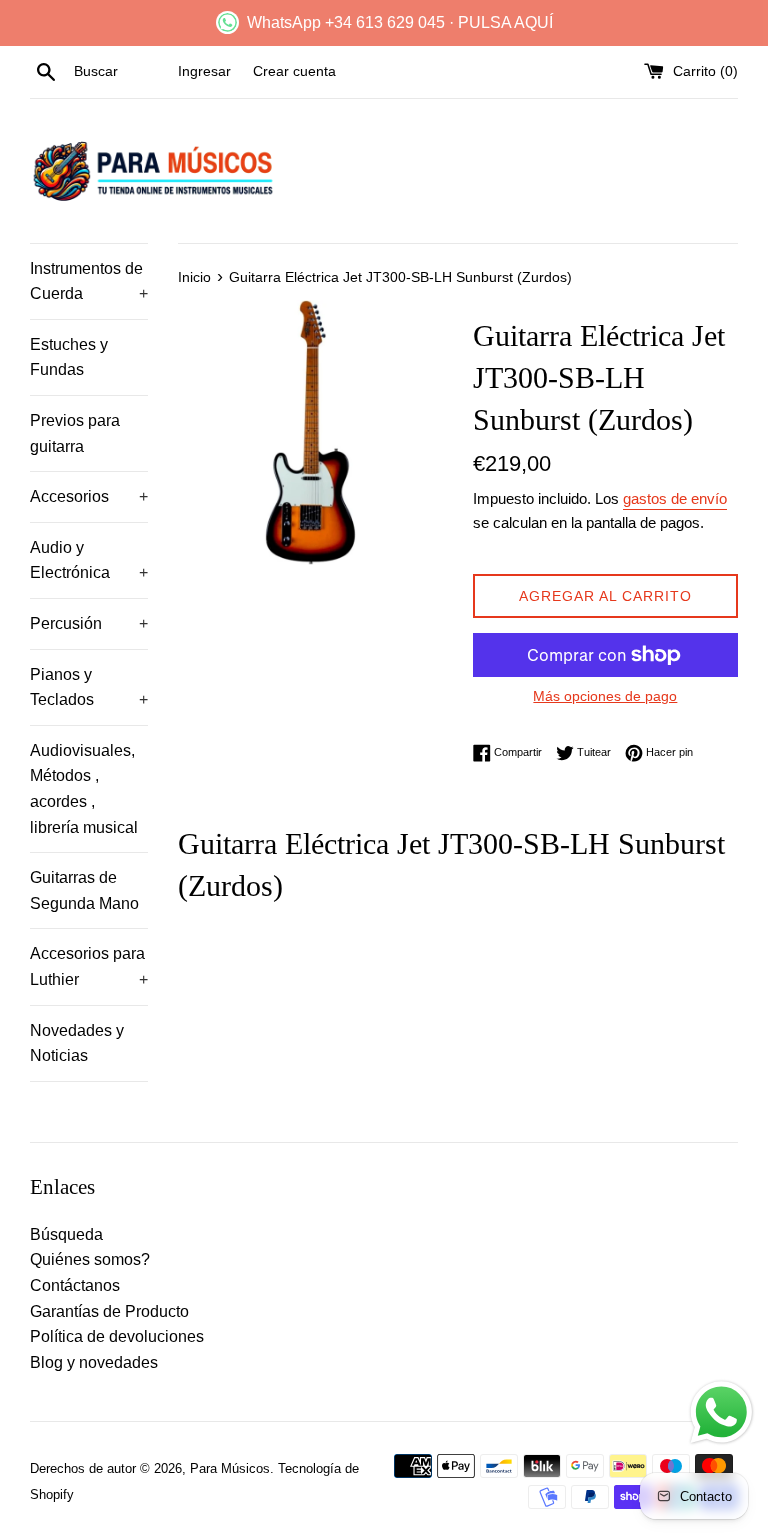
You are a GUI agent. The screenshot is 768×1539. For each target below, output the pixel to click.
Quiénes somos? (90, 1259)
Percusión (89, 623)
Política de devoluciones (117, 1336)
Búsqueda (66, 1234)
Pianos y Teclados (89, 687)
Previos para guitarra (75, 433)
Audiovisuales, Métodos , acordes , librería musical (84, 789)
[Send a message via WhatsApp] (721, 1412)
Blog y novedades (94, 1362)
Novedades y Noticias (77, 1043)
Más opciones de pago (605, 696)
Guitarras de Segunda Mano (84, 890)
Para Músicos (230, 1468)
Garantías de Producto (109, 1311)
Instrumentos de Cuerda (89, 281)
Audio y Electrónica (89, 560)
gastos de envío (675, 498)
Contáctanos (75, 1285)
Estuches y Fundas (69, 357)
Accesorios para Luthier (89, 966)
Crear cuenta (294, 71)
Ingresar (204, 71)
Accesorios (89, 496)
